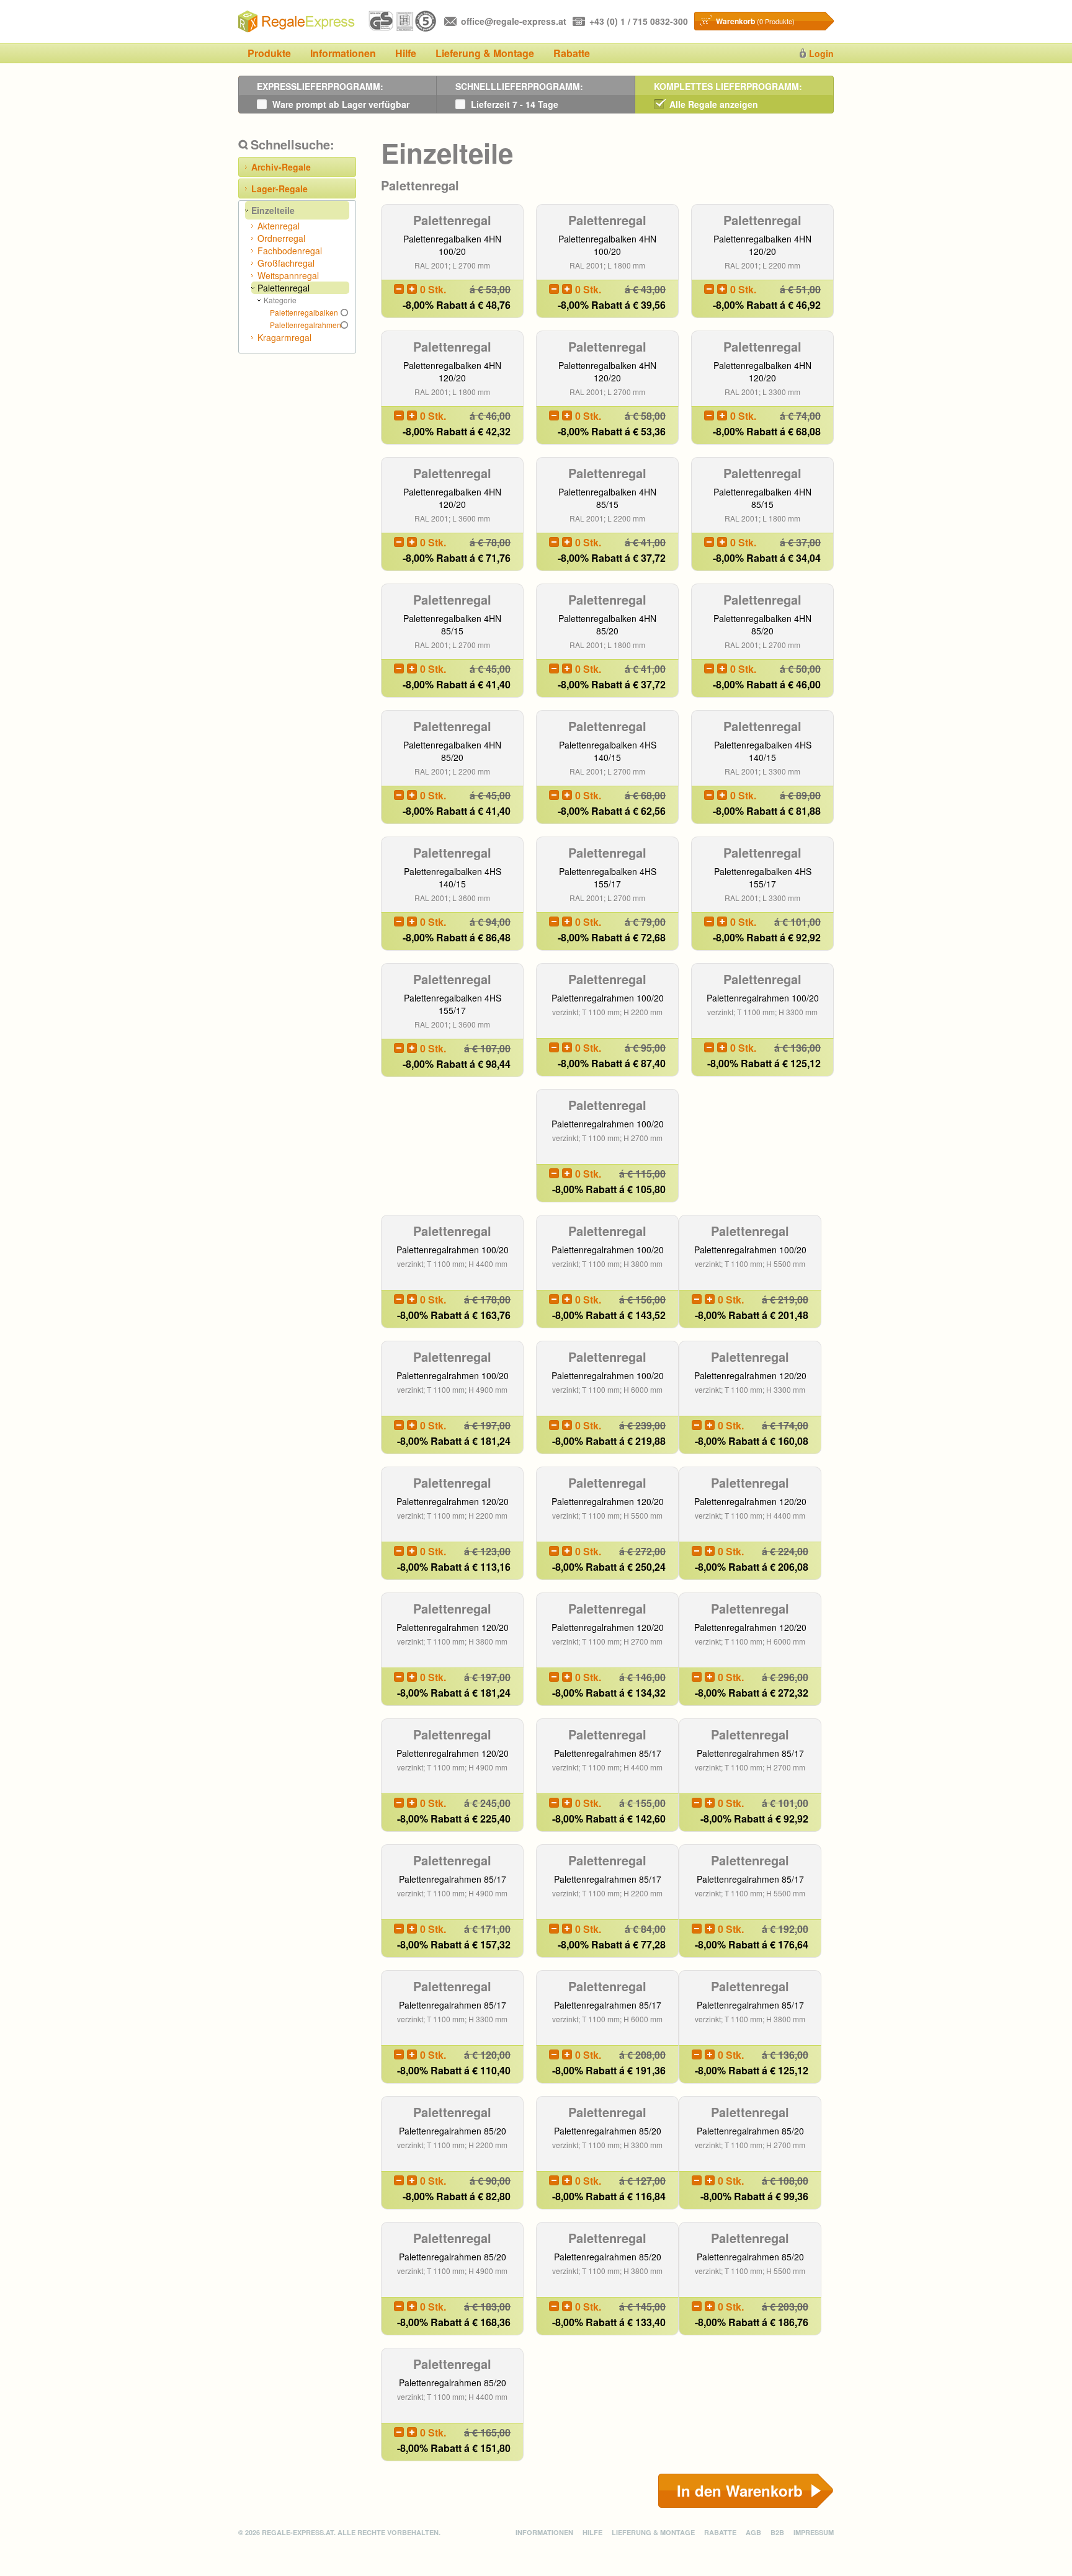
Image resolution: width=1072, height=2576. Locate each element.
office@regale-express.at (514, 21)
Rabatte (572, 53)
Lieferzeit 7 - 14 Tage (515, 104)
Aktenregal (279, 226)
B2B (777, 2532)
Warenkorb (755, 21)
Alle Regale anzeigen (714, 104)
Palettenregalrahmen (306, 325)
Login (821, 53)
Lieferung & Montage (485, 53)
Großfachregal (286, 263)
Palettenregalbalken (304, 312)
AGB (753, 2532)
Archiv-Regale (281, 167)
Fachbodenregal (290, 251)
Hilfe (406, 53)
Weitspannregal (288, 275)
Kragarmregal (284, 337)
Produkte (269, 53)
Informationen (343, 53)
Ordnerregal (281, 238)
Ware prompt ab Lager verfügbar (341, 104)
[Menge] (399, 289)
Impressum (814, 2532)
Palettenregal (284, 288)
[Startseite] (297, 22)
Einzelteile (273, 210)
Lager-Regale (279, 189)
